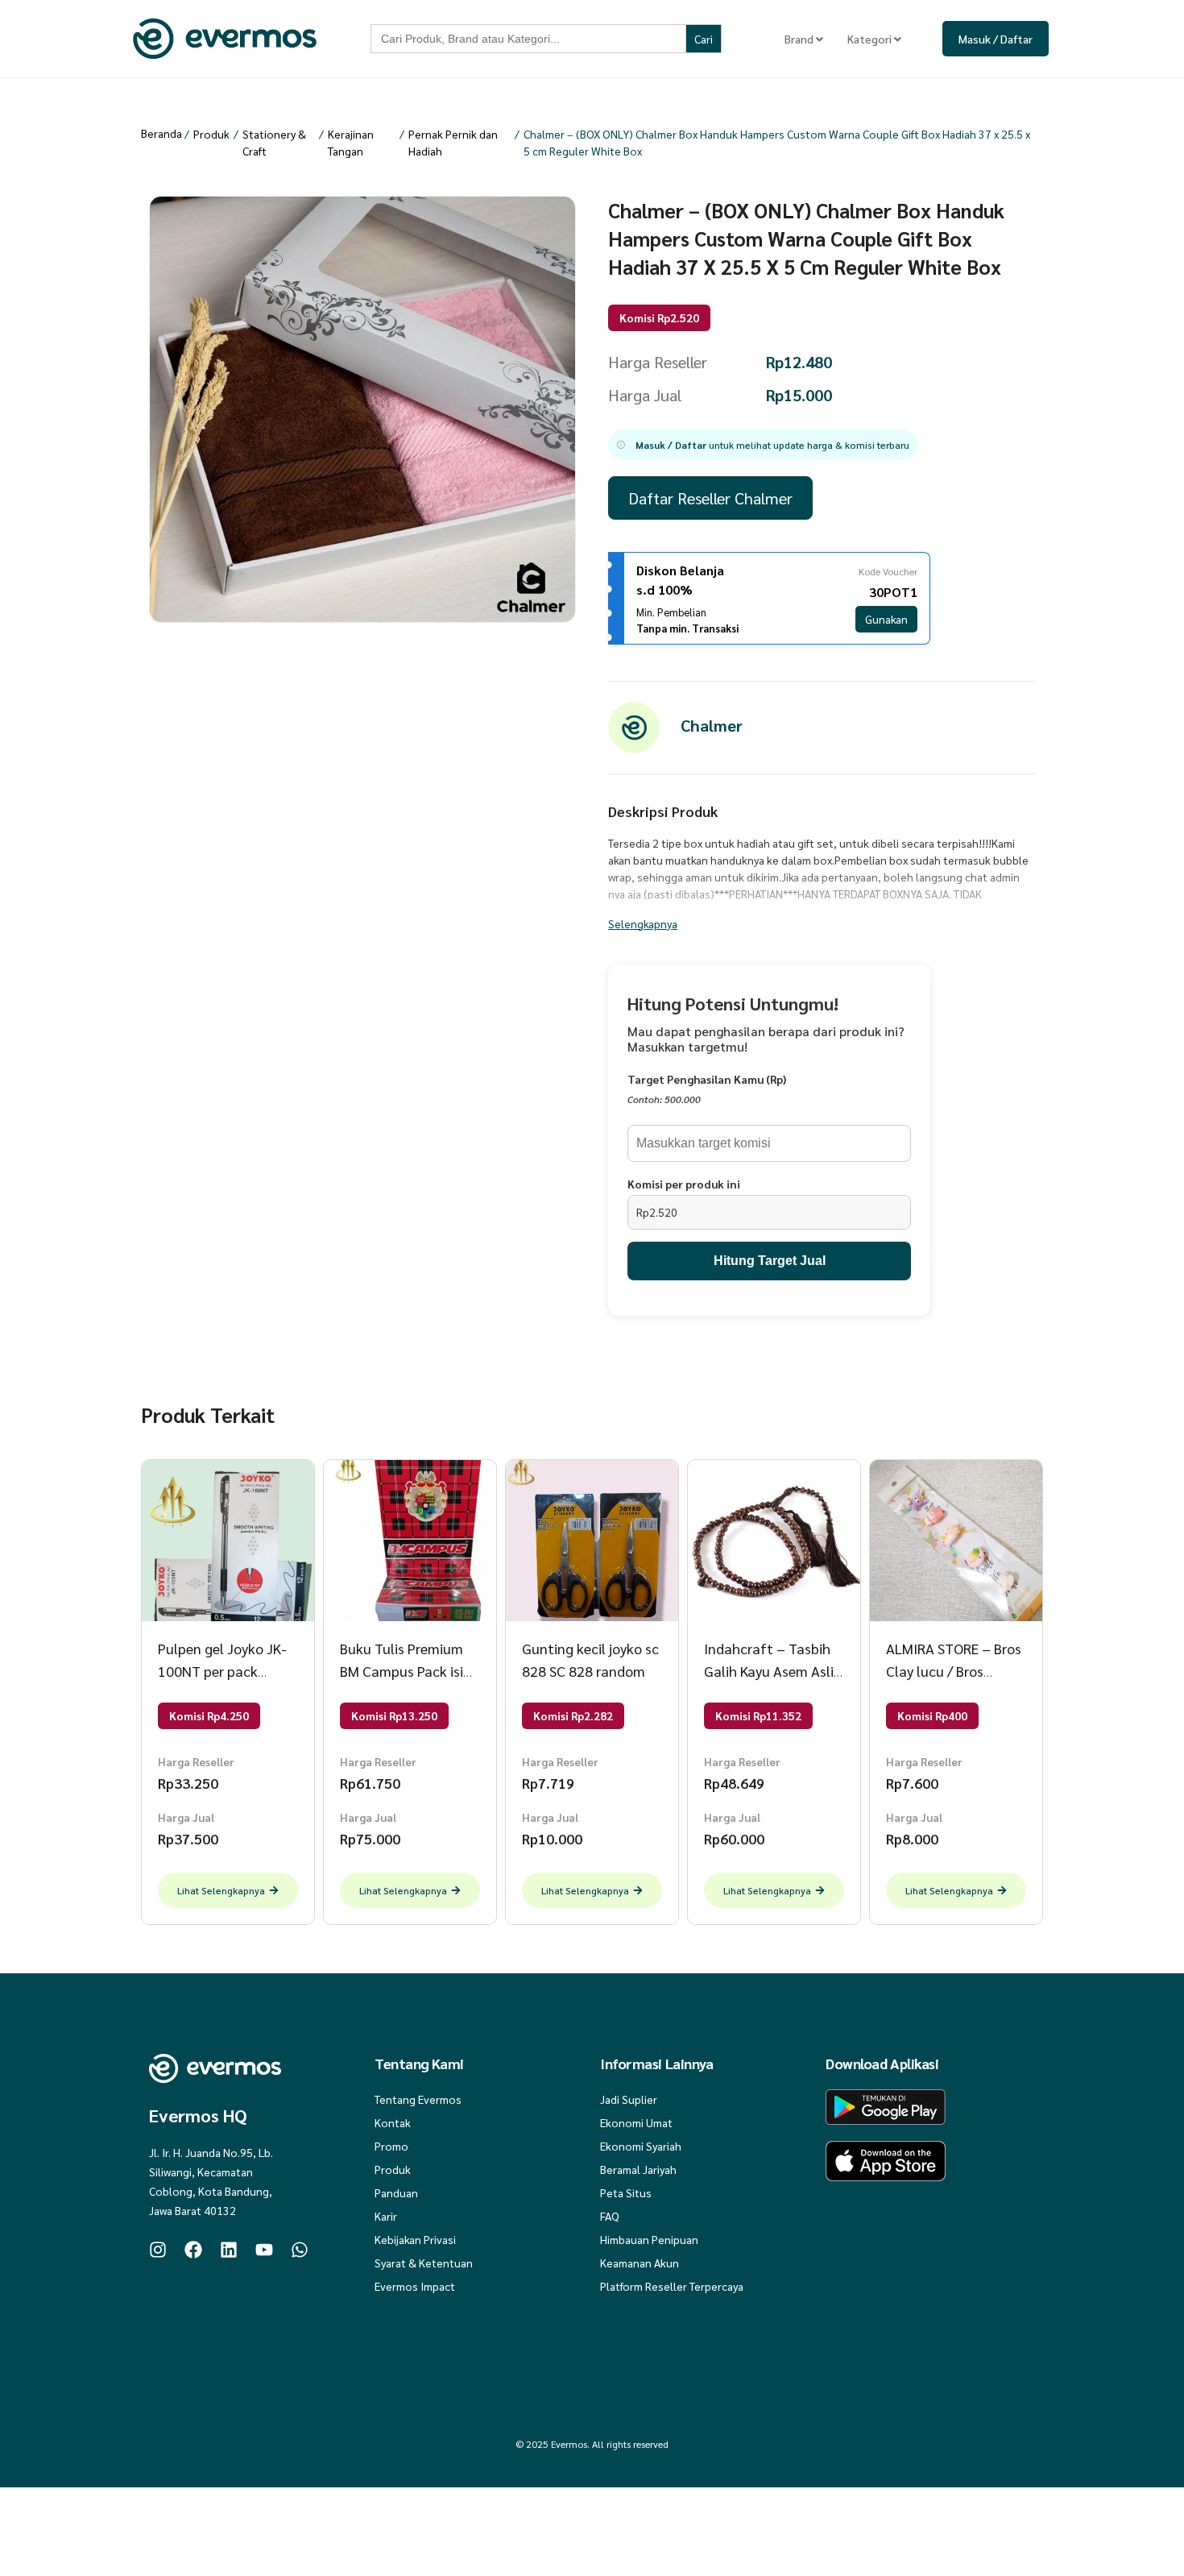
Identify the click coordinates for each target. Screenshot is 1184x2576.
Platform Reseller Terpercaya (672, 2286)
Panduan (396, 2192)
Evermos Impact (415, 2286)
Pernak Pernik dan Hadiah (453, 142)
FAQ (610, 2216)
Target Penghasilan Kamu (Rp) (707, 1079)
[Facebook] (193, 2250)
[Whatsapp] (300, 2250)
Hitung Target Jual (770, 1261)
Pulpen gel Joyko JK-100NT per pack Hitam (222, 1671)
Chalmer (712, 725)
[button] (763, 445)
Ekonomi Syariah (641, 2146)
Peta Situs (626, 2192)
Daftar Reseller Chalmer (710, 498)
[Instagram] (158, 2250)
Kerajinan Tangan (351, 142)
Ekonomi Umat (636, 2122)
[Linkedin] (229, 2250)
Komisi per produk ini (684, 1184)
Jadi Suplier (629, 2099)
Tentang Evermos (418, 2099)
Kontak (393, 2122)
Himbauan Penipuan (649, 2239)
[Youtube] (264, 2250)
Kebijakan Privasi (415, 2239)
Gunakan (886, 619)
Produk (211, 134)
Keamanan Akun (640, 2263)
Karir (386, 2216)
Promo (391, 2146)
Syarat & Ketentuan (424, 2263)
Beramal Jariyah (638, 2169)
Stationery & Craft (274, 142)
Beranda (161, 133)
